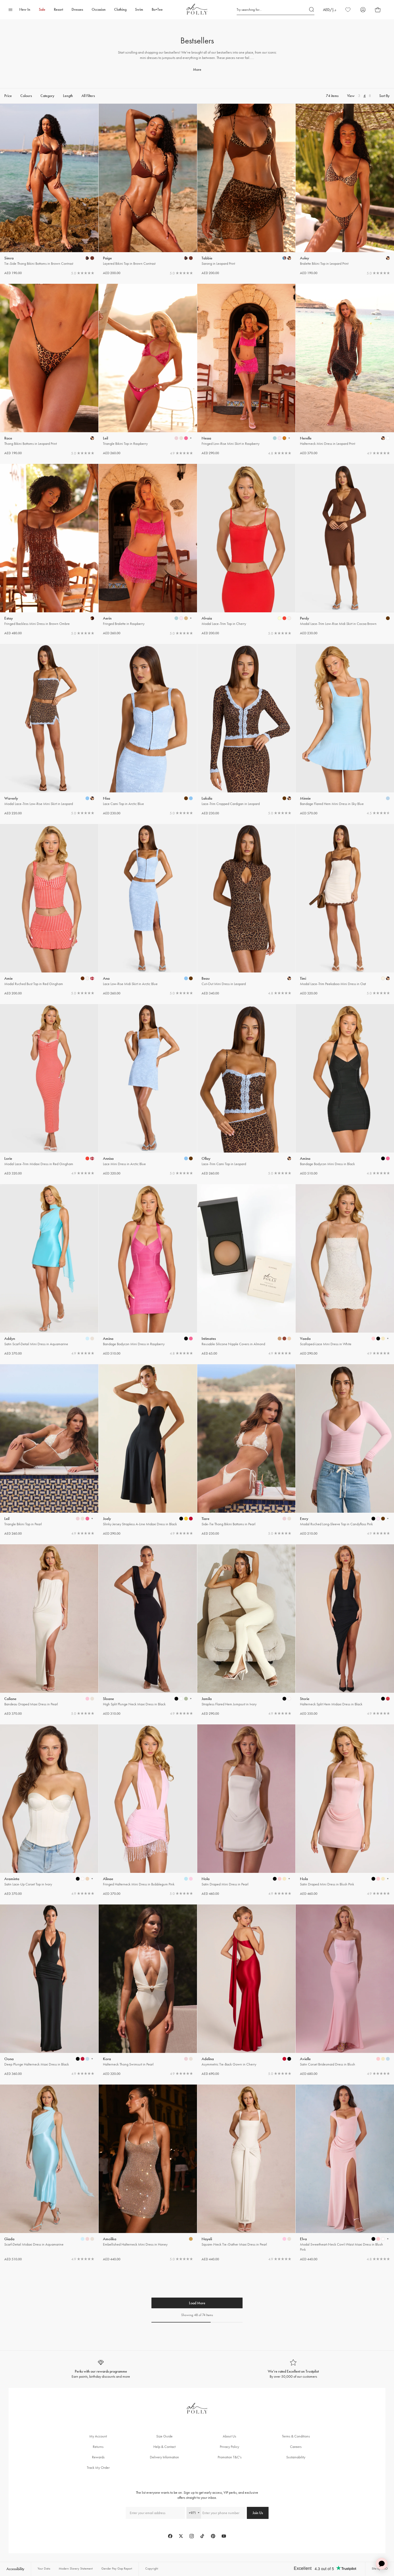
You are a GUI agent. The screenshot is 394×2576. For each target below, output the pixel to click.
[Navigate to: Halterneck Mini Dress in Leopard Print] (345, 370)
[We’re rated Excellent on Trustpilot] (293, 2369)
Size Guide (164, 2436)
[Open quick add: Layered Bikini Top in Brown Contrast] (186, 258)
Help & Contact (164, 2447)
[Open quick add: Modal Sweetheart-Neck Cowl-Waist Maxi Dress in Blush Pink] (373, 2239)
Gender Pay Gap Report (117, 2568)
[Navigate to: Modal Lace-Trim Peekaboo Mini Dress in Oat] (345, 910)
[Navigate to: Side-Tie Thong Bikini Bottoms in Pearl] (246, 1450)
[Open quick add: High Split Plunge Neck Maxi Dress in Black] (176, 1699)
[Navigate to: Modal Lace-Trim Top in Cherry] (246, 550)
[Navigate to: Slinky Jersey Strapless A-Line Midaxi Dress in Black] (148, 1450)
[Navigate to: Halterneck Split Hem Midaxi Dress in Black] (345, 1630)
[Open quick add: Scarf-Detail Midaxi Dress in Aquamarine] (83, 2239)
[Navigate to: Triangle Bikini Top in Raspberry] (148, 370)
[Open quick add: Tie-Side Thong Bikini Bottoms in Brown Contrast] (87, 258)
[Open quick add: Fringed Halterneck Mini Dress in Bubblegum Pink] (186, 1879)
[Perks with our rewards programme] (101, 2369)
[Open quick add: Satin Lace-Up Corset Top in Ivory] (78, 1879)
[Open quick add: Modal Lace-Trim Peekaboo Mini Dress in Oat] (383, 978)
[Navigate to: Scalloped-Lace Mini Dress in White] (345, 1270)
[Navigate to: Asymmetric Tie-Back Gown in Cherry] (246, 1990)
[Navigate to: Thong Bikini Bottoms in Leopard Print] (49, 370)
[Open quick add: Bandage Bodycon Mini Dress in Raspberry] (186, 1339)
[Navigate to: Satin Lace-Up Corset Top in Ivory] (49, 1810)
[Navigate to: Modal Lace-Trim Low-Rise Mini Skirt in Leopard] (49, 730)
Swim (139, 10)
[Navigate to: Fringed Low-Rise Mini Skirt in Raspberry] (246, 370)
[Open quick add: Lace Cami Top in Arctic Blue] (186, 798)
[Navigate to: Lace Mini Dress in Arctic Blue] (148, 1090)
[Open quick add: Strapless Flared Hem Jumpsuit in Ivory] (284, 1699)
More (197, 70)
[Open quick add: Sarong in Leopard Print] (284, 258)
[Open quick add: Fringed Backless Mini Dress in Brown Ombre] (92, 618)
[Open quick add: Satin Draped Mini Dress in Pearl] (275, 1879)
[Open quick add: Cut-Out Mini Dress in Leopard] (289, 978)
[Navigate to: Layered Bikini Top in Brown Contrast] (148, 190)
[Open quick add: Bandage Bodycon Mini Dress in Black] (383, 1158)
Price (8, 96)
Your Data (44, 2568)
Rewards (98, 2457)
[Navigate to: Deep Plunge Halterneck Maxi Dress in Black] (49, 1990)
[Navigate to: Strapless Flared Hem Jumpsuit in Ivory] (246, 1630)
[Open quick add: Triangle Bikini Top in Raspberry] (176, 438)
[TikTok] (202, 2536)
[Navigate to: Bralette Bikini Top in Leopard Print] (345, 190)
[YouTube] (224, 2536)
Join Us (258, 2513)
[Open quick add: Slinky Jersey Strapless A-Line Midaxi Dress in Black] (181, 1519)
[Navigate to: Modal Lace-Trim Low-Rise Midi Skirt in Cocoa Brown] (345, 550)
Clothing (120, 10)
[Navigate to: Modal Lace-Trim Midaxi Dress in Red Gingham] (49, 1090)
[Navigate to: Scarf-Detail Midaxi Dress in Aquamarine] (49, 2173)
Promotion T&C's (230, 2457)
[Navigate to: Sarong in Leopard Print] (246, 190)
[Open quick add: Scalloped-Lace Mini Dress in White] (373, 1339)
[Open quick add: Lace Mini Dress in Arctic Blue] (186, 1158)
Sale (42, 10)
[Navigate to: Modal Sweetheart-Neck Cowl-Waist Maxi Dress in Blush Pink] (345, 2173)
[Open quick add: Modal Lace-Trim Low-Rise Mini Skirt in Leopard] (87, 798)
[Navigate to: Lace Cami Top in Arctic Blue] (148, 730)
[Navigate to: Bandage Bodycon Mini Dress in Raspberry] (148, 1270)
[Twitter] (181, 2536)
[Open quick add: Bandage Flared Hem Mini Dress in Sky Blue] (388, 798)
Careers (296, 2447)
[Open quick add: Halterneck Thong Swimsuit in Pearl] (186, 2059)
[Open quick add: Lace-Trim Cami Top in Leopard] (289, 1158)
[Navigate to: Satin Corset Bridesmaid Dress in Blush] (345, 1990)
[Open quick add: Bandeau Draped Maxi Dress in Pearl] (87, 1699)
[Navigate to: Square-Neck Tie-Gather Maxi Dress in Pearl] (246, 2173)
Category (47, 96)
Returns (98, 2447)
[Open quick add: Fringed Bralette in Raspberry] (176, 618)
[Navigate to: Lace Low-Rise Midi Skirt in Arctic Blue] (148, 910)
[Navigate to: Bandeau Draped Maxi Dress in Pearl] (49, 1630)
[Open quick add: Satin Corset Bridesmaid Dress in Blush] (378, 2059)
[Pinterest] (213, 2536)
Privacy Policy (229, 2447)
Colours (26, 96)
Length (68, 96)
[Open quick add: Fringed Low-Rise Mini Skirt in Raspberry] (275, 438)
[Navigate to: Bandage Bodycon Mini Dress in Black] (345, 1090)
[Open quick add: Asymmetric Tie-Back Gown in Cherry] (284, 2059)
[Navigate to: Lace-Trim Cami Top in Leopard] (246, 1090)
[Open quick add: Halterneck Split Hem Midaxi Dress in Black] (383, 1699)
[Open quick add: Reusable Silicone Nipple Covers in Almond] (280, 1339)
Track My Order (98, 2468)
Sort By (384, 96)
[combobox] (194, 2513)
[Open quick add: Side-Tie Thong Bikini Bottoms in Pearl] (284, 1519)
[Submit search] (312, 10)
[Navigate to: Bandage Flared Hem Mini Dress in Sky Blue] (345, 730)
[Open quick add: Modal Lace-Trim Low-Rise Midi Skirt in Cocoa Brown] (388, 618)
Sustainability (296, 2457)
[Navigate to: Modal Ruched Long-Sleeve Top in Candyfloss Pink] (345, 1450)
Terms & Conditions (296, 2436)
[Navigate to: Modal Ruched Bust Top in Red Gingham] (49, 910)
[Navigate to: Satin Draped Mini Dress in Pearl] (246, 1810)
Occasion (99, 10)
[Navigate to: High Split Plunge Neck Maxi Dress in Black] (148, 1630)
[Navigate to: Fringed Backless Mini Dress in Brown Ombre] (49, 550)
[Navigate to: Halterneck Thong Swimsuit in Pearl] (148, 1990)
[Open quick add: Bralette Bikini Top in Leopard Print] (388, 258)
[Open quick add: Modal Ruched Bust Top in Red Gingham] (83, 978)
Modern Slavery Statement (76, 2568)
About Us (229, 2436)
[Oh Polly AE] (197, 9)
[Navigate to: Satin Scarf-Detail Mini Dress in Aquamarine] (49, 1270)
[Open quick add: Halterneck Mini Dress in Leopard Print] (383, 438)
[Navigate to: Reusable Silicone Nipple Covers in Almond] (246, 1270)
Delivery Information (164, 2457)
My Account (98, 2436)
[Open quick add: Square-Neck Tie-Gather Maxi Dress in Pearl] (284, 2239)
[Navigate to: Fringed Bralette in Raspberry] (148, 550)
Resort (58, 10)
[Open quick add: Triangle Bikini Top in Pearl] (78, 1519)
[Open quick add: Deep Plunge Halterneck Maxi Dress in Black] (78, 2059)
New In (25, 10)
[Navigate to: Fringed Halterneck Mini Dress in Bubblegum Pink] (148, 1810)
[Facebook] (170, 2536)
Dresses (77, 10)
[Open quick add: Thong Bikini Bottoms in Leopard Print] (92, 438)
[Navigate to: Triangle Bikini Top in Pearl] (49, 1450)
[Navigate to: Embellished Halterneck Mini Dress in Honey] (148, 2173)
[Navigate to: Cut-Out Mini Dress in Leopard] (246, 910)
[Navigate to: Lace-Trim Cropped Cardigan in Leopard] (246, 730)
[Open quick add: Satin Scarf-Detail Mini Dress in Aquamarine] (87, 1339)
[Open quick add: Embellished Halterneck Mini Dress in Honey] (191, 2239)
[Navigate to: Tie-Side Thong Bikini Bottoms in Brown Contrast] (49, 190)
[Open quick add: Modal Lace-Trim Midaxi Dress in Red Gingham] (87, 1158)
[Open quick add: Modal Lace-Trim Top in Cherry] (280, 618)
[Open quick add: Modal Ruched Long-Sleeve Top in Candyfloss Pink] (373, 1519)
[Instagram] (192, 2536)
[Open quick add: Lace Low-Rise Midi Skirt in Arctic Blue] (186, 978)
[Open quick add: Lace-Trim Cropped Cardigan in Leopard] (284, 798)
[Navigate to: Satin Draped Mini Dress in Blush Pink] (345, 1810)
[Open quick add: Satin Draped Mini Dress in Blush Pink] (373, 1879)
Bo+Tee (157, 10)
